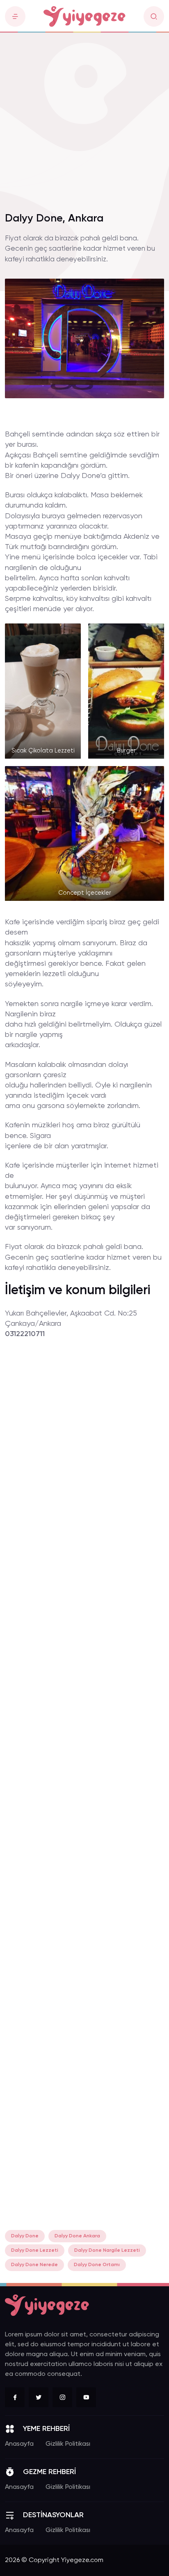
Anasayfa (19, 2444)
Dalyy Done (25, 2236)
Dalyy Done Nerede (34, 2265)
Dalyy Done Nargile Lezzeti (107, 2251)
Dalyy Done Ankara (77, 2236)
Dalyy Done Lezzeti (35, 2251)
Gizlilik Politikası (68, 2444)
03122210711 (25, 1334)
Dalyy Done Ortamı (97, 2265)
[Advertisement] (84, 118)
